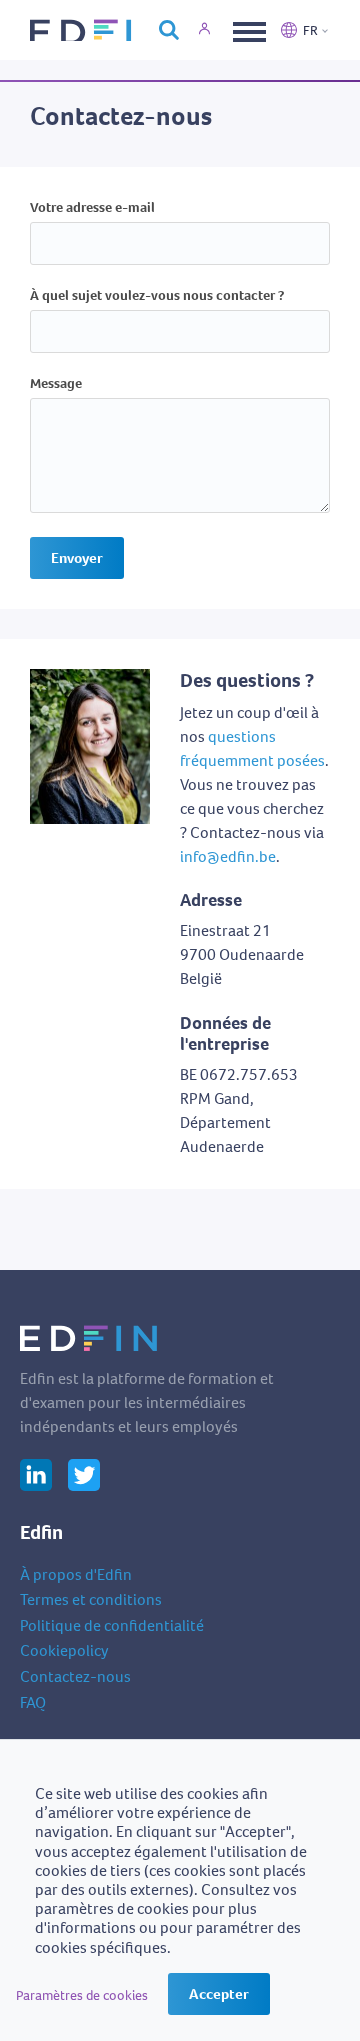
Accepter (219, 1994)
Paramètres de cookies (82, 1995)
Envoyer (77, 558)
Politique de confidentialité (112, 1625)
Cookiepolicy (64, 1650)
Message (56, 384)
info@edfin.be (228, 856)
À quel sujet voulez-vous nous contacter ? (157, 296)
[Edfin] (84, 30)
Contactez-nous (75, 1676)
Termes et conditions (91, 1599)
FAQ (33, 1702)
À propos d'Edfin (76, 1574)
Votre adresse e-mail (92, 208)
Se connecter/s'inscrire (216, 30)
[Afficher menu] (247, 30)
